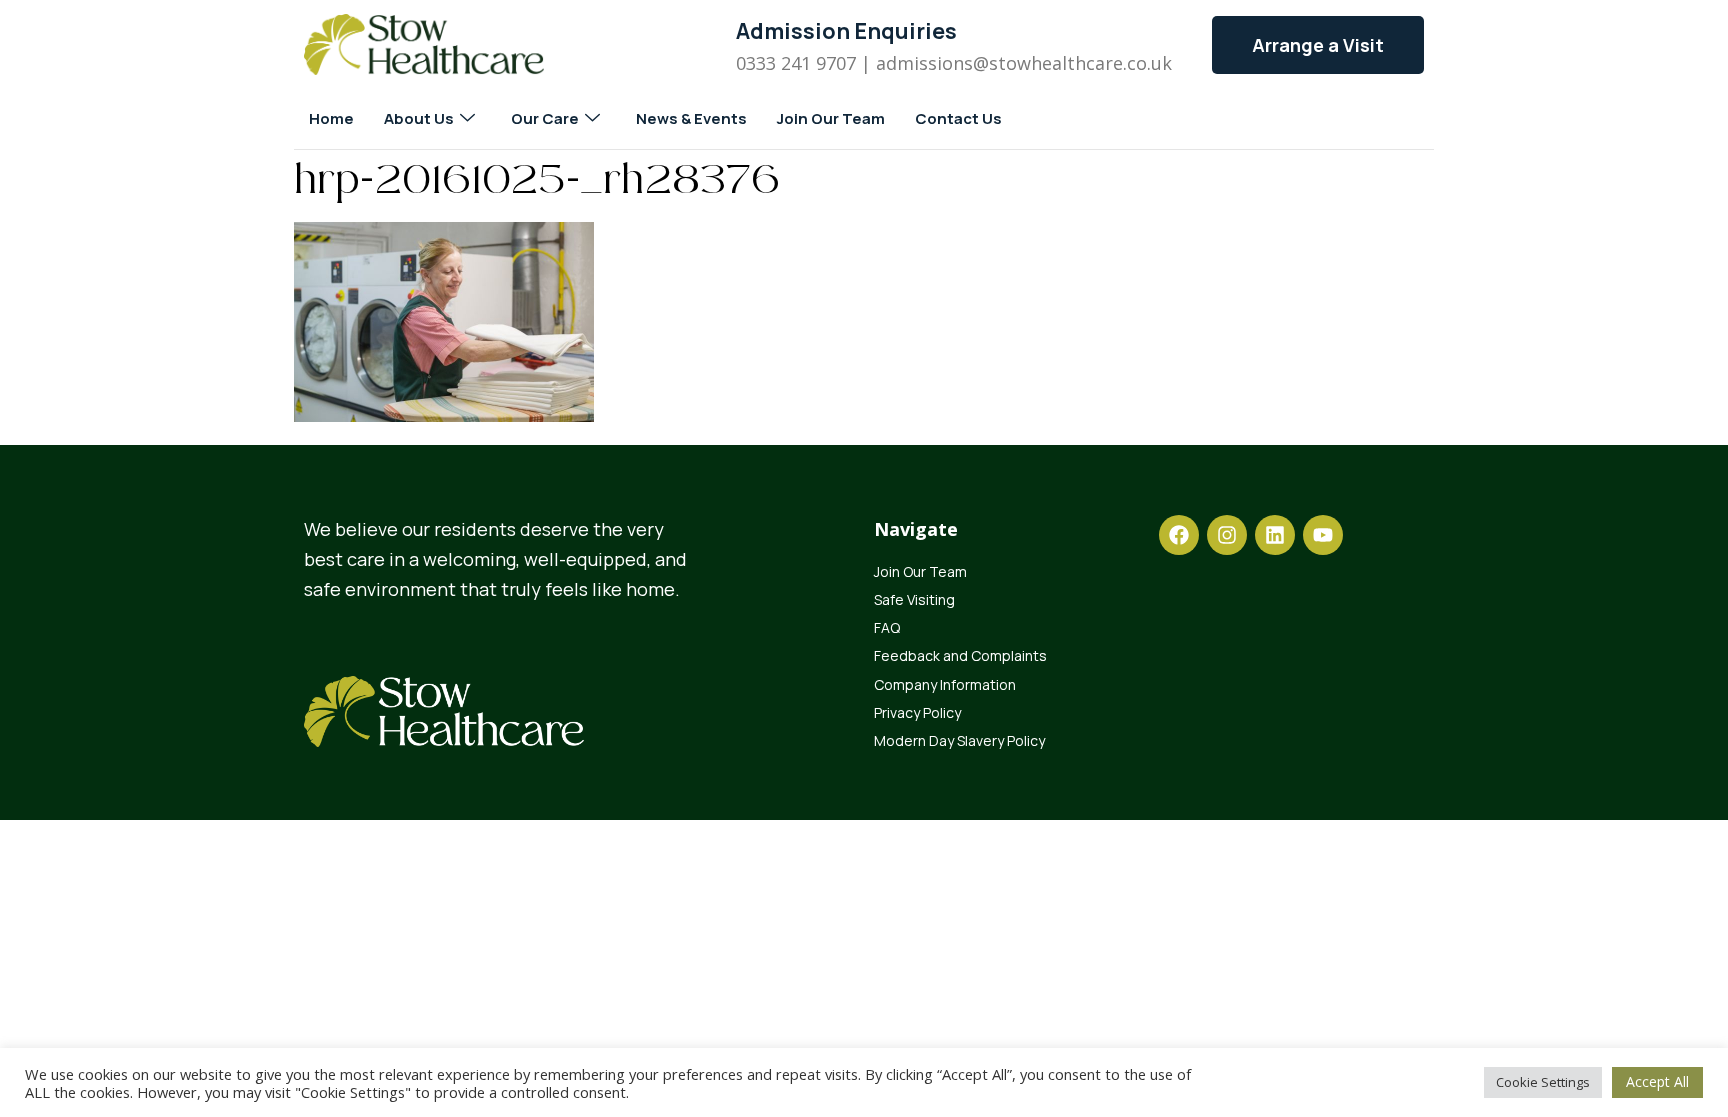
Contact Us (958, 118)
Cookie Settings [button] (1543, 1082)
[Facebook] (1179, 535)
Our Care (545, 118)
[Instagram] (1227, 535)
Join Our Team (831, 118)
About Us (419, 118)
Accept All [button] (1657, 1081)
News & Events (691, 118)
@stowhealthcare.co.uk (1072, 63)
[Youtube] (1323, 535)
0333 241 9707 (796, 63)
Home (331, 118)
